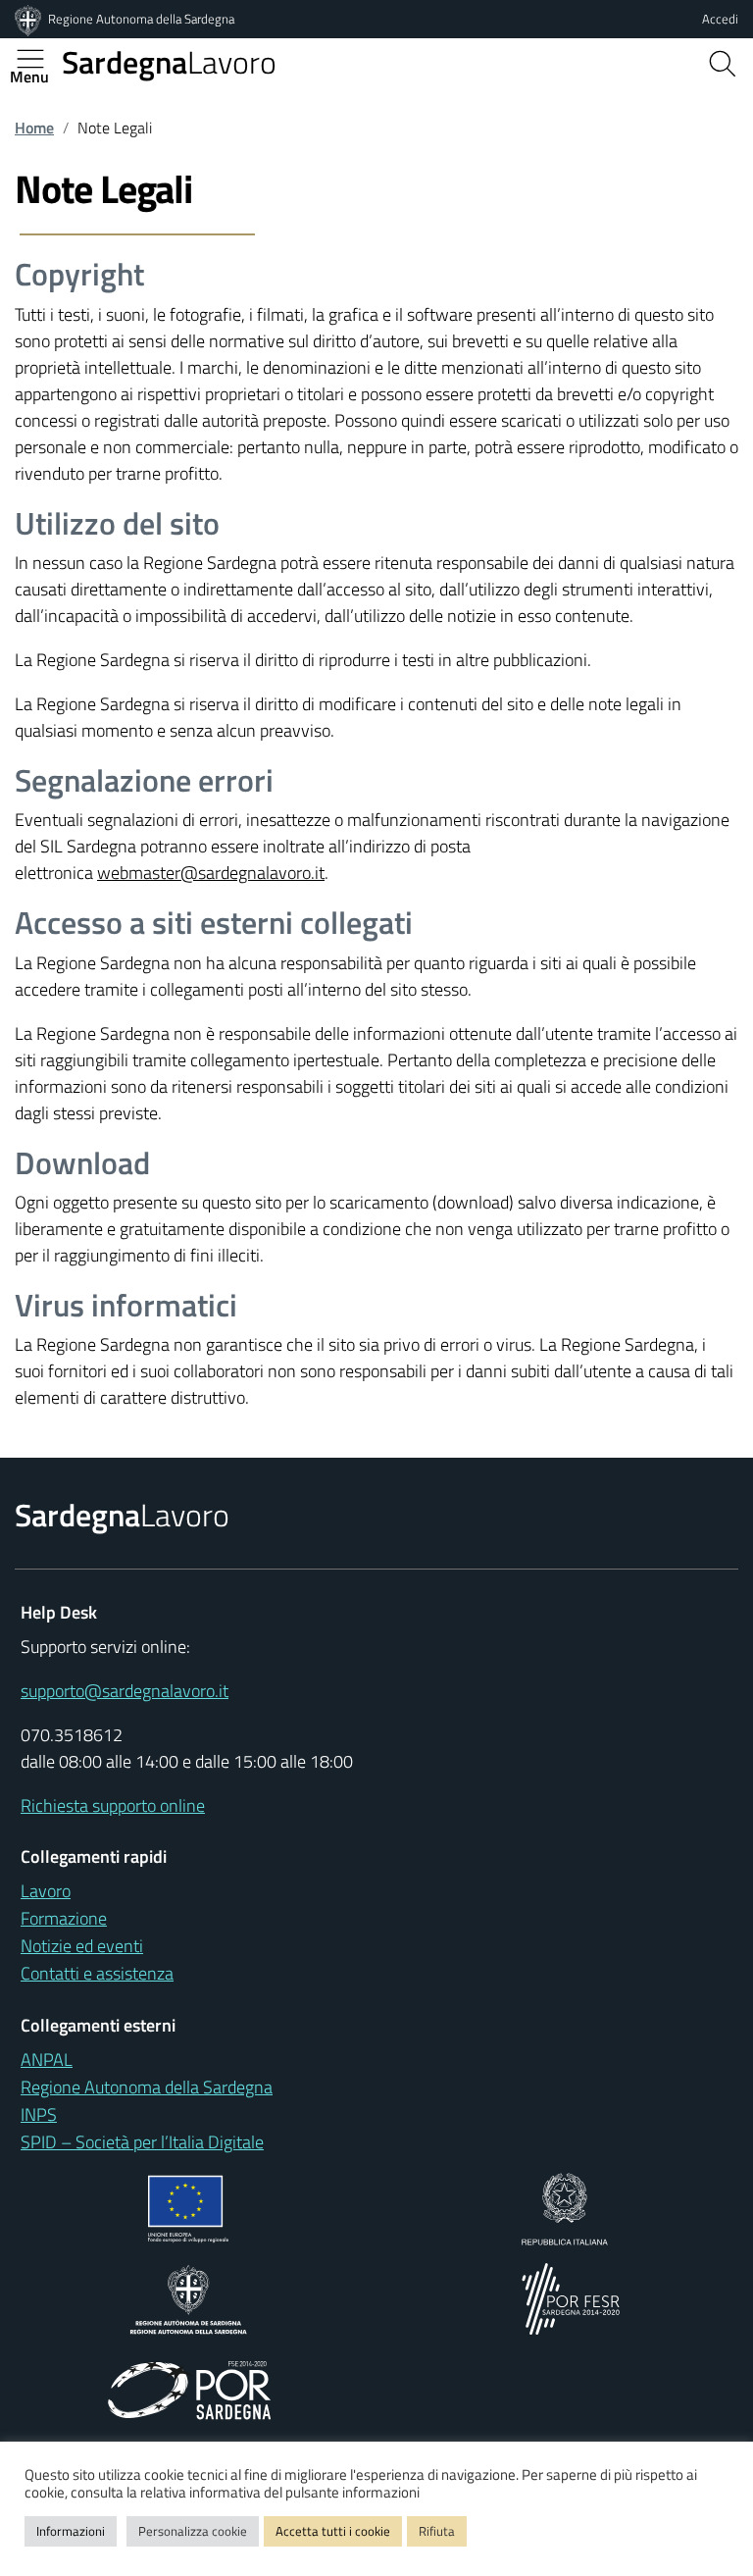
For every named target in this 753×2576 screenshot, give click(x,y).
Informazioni (71, 2531)
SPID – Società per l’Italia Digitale (142, 2142)
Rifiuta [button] (437, 2531)
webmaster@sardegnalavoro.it (211, 873)
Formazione (64, 1918)
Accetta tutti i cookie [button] (333, 2531)
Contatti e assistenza (97, 1973)
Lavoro (169, 62)
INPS (39, 2114)
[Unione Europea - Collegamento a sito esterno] (189, 2208)
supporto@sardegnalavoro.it (125, 1691)
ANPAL (47, 2060)
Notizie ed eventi (82, 1946)
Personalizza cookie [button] (193, 2531)
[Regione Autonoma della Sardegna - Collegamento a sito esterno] (189, 2298)
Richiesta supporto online (113, 1805)
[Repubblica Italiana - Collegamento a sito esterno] (564, 2208)
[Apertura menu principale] (38, 59)
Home (34, 128)
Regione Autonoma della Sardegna (141, 19)
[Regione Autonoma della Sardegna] (29, 19)
